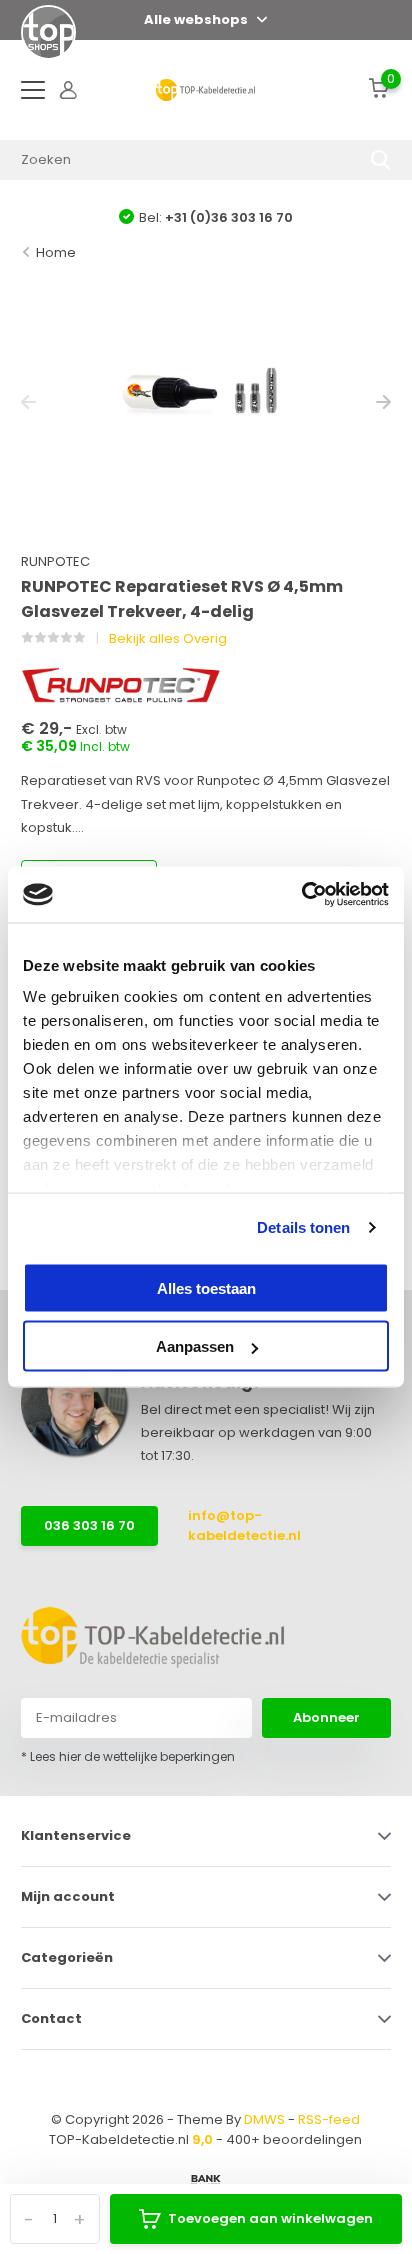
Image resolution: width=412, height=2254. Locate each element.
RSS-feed (329, 2119)
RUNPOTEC (55, 561)
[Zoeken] (381, 160)
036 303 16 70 (89, 1525)
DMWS (264, 2119)
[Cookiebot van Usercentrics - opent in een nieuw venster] (301, 895)
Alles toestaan (206, 1287)
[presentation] (28, 402)
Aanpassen (195, 1346)
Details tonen (303, 1227)
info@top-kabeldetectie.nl (244, 1525)
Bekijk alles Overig (168, 638)
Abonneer (326, 1717)
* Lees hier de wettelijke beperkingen (128, 1756)
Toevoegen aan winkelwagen (270, 2218)
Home (56, 252)
